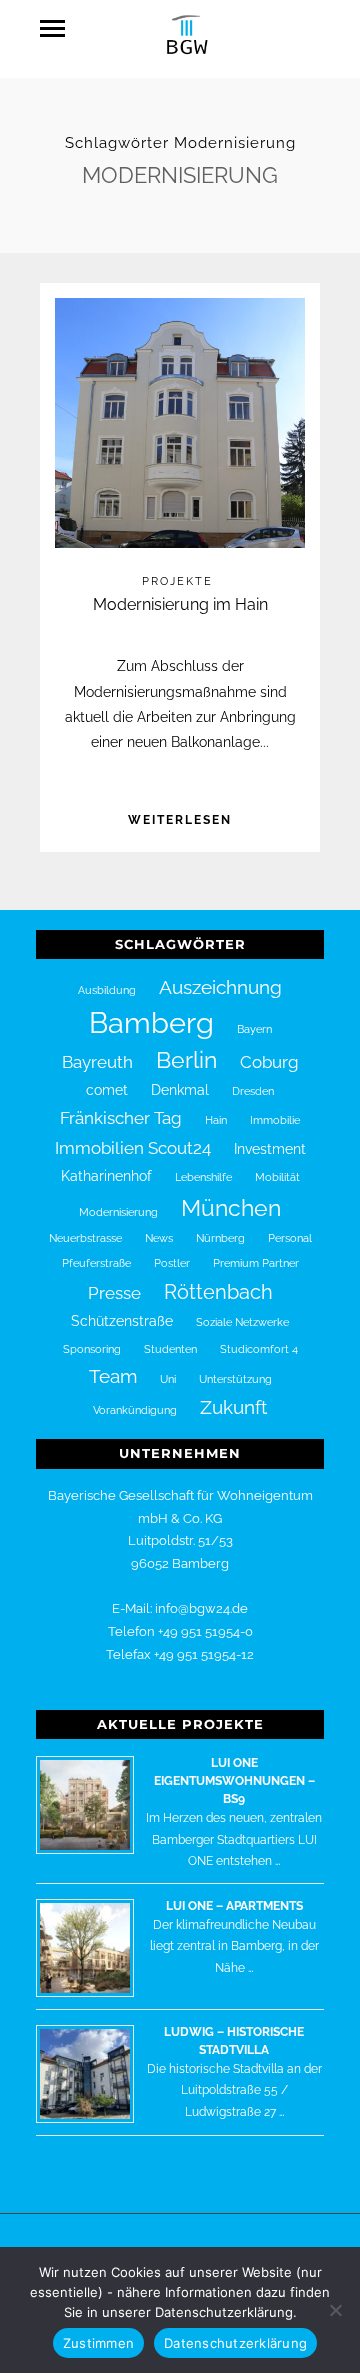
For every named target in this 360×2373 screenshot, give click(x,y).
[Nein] (335, 2310)
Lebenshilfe (203, 1177)
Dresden (253, 1091)
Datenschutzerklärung (235, 2343)
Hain (216, 1120)
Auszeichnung (220, 987)
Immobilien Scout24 (133, 1148)
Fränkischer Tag (121, 1118)
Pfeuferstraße (96, 1263)
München (231, 1208)
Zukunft (233, 1407)
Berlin (186, 1060)
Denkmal (180, 1090)
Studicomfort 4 (259, 1349)
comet (107, 1090)
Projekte (177, 581)
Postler (172, 1263)
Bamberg (151, 1022)
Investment (270, 1149)
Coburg (269, 1062)
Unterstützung (235, 1379)
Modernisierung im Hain (180, 604)
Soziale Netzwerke (242, 1322)
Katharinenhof (106, 1176)
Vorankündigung (135, 1410)
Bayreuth (97, 1062)
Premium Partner (256, 1263)
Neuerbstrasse (85, 1238)
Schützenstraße (122, 1321)
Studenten (170, 1349)
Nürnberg (220, 1238)
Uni (168, 1379)
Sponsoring (92, 1349)
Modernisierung (118, 1212)
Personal (290, 1238)
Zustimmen (98, 2343)
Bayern (254, 1029)
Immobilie (275, 1120)
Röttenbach (218, 1292)
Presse (114, 1293)
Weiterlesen (180, 820)
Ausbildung (107, 990)
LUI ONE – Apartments (234, 1906)
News (159, 1238)
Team (113, 1376)
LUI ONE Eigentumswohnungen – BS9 (234, 1781)
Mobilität (277, 1177)
